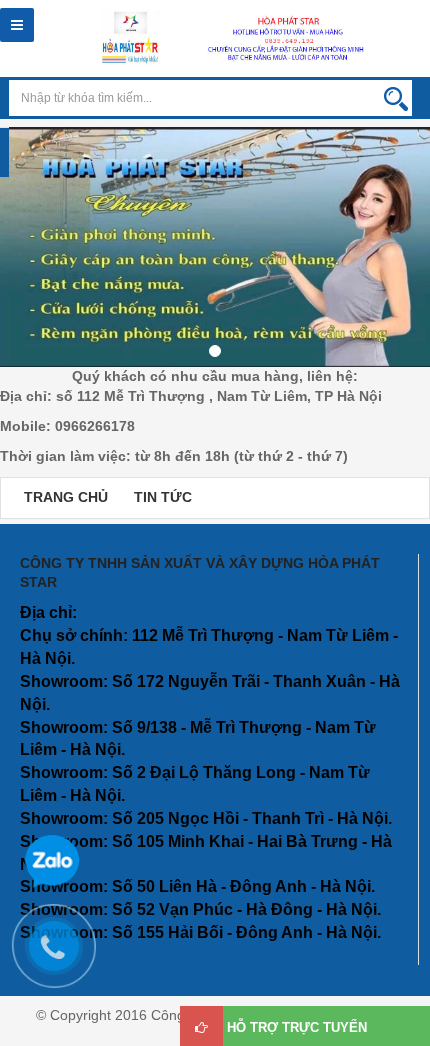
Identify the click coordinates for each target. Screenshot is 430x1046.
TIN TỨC (163, 497)
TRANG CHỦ (66, 497)
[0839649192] (64, 956)
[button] (10, 258)
